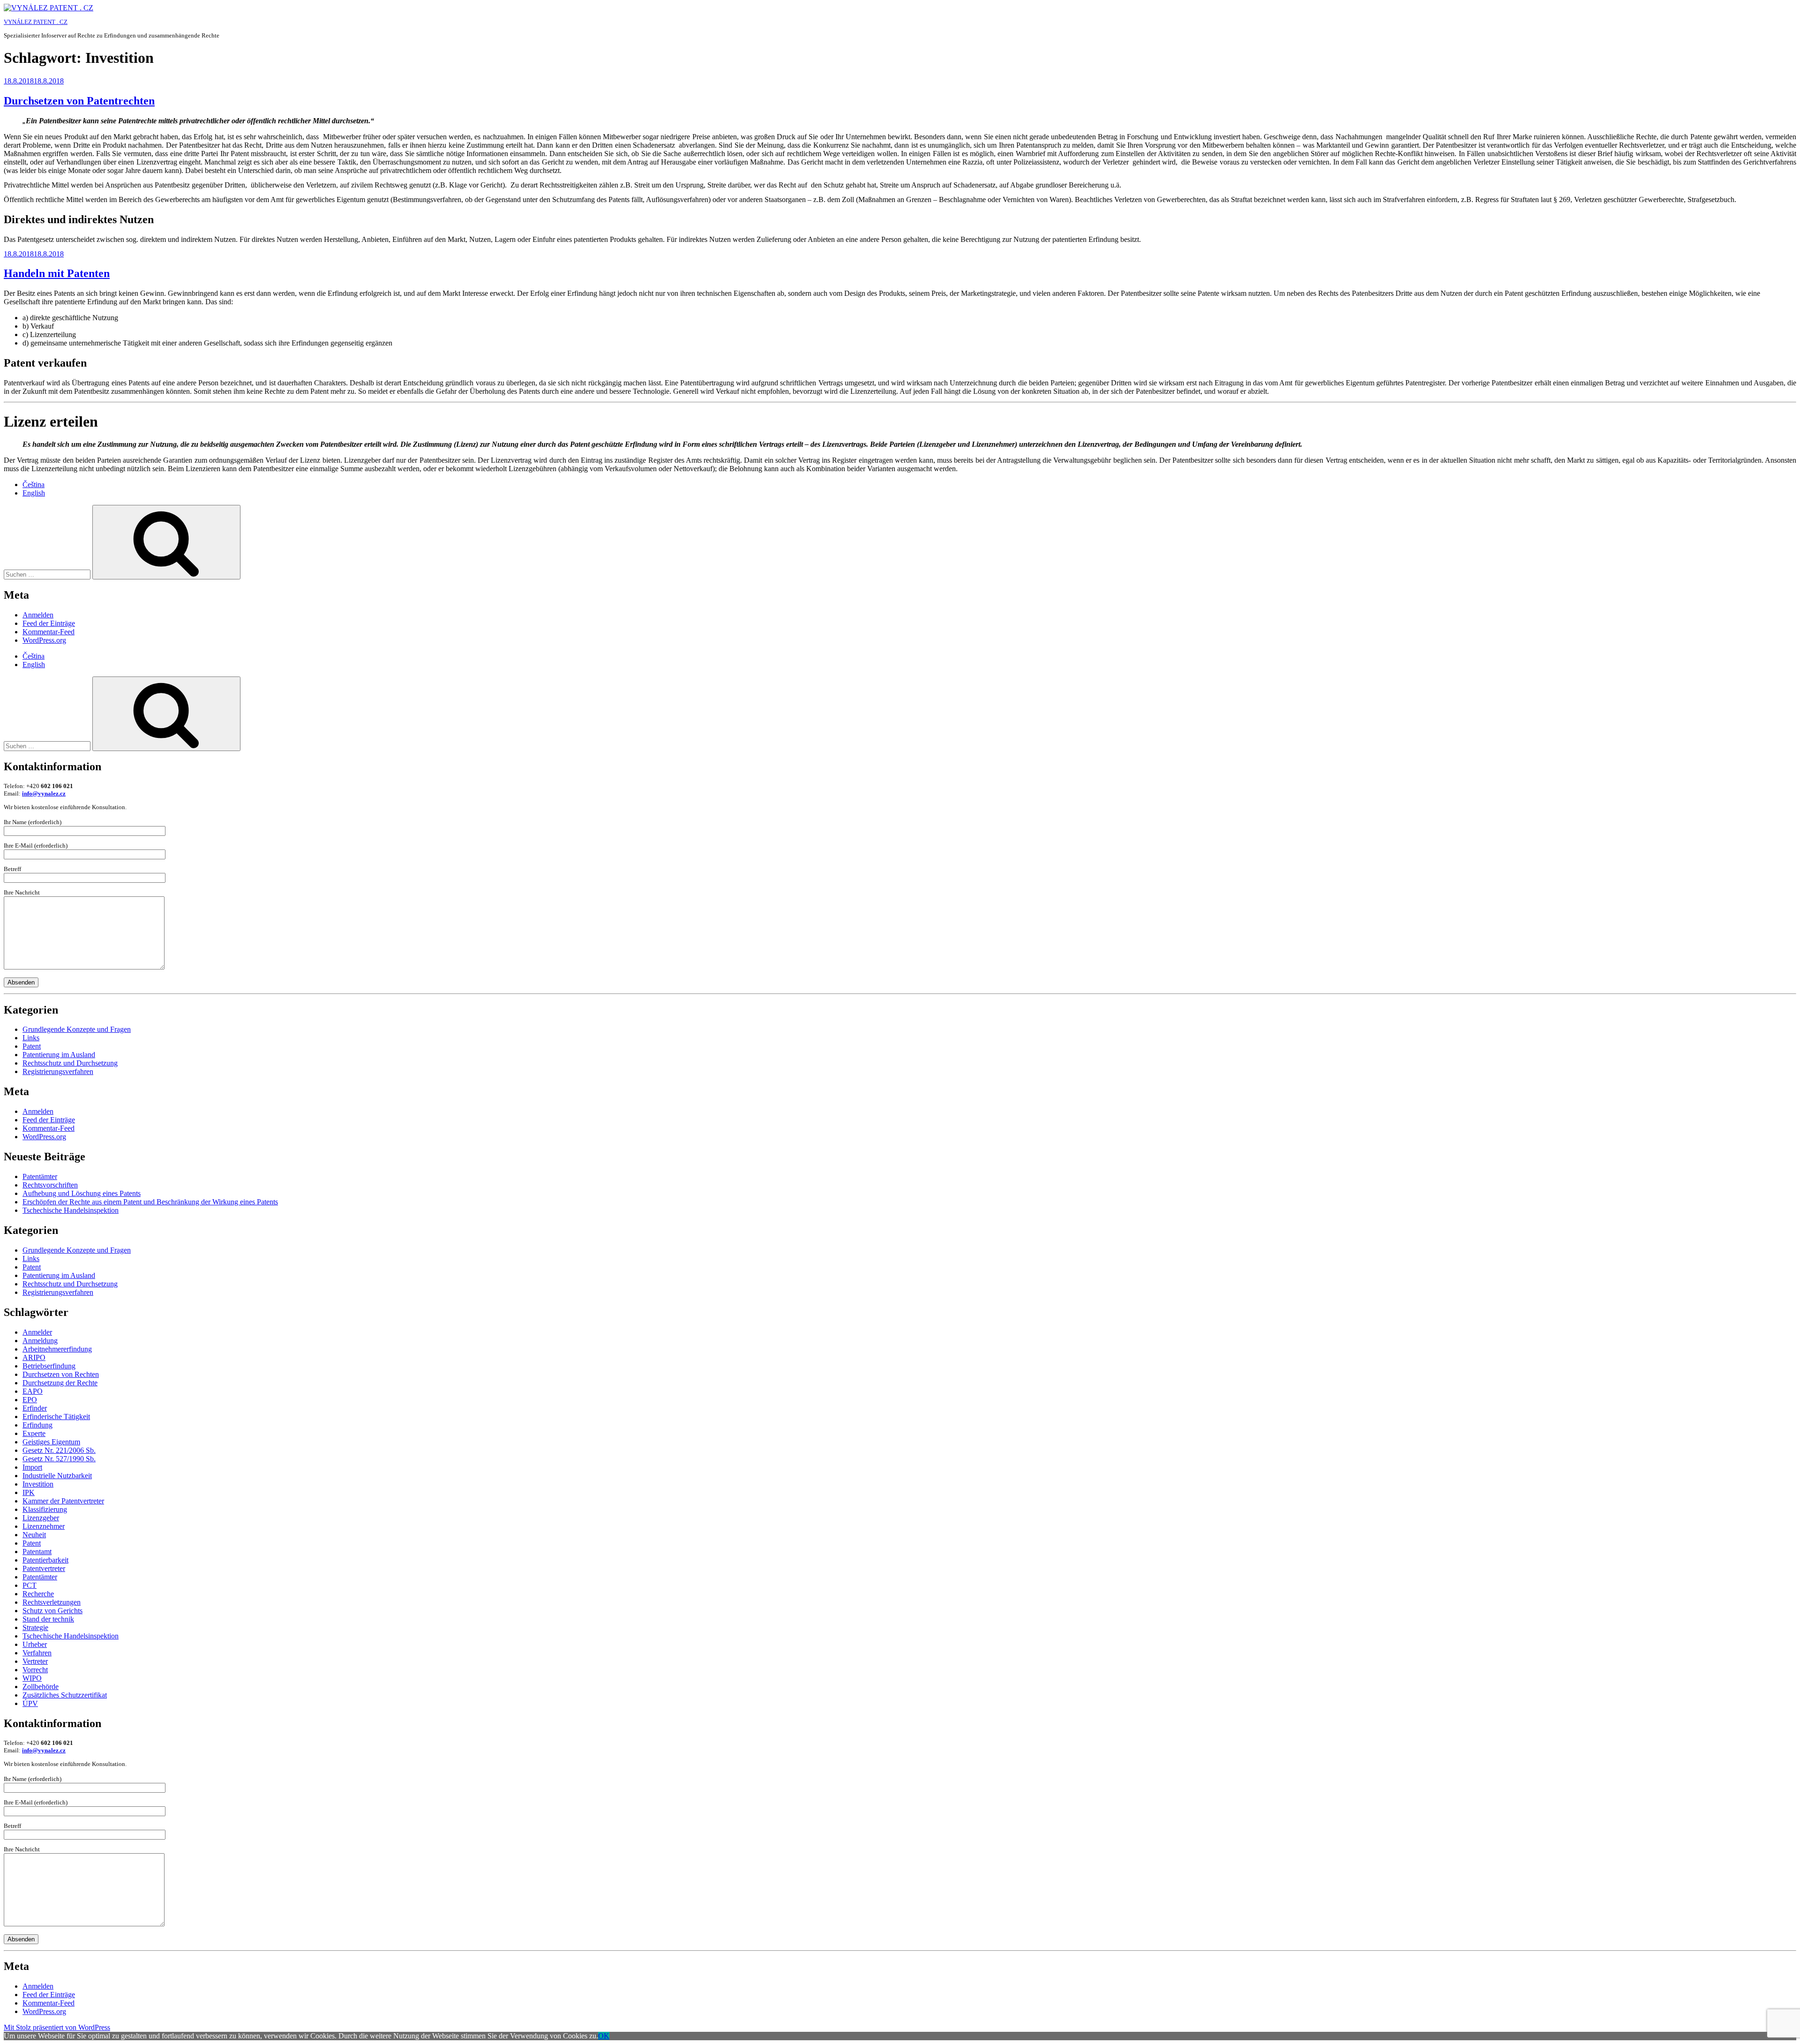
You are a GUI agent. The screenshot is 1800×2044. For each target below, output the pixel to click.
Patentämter (40, 1176)
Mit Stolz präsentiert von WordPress (57, 2027)
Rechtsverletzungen (52, 1602)
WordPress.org (44, 640)
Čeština (34, 485)
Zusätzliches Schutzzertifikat (65, 1695)
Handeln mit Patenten (57, 273)
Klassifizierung (45, 1509)
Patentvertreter (44, 1568)
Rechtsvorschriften (50, 1185)
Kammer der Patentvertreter (63, 1501)
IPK (29, 1492)
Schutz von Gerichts (52, 1611)
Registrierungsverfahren (58, 1071)
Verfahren (37, 1653)
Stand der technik (48, 1619)
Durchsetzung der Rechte (60, 1383)
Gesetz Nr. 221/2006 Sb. (59, 1450)
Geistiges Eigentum (51, 1442)
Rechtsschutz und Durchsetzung (70, 1063)
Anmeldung (40, 1341)
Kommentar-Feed (49, 632)
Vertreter (35, 1661)
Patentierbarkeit (45, 1560)
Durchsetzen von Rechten (61, 1374)
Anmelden (38, 615)
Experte (34, 1433)
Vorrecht (35, 1670)
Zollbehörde (41, 1687)
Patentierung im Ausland (59, 1055)
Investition (38, 1484)
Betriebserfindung (49, 1366)
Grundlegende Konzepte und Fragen (77, 1029)
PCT (30, 1585)
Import (32, 1467)
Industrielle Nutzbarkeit (57, 1476)
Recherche (38, 1594)
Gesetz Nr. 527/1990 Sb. (59, 1459)
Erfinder (35, 1408)
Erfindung (37, 1425)
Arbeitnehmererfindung (57, 1349)
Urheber (35, 1644)
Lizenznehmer (44, 1526)
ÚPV (30, 1703)
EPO (30, 1400)
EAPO (33, 1391)
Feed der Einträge (49, 623)
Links (31, 1038)
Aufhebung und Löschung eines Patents (82, 1193)
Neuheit (34, 1535)
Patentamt (37, 1552)
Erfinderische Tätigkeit (56, 1417)
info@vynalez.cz (44, 793)
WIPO (32, 1678)
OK (604, 2036)
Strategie (35, 1627)
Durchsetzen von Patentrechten (79, 101)
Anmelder (37, 1332)
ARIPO (34, 1357)
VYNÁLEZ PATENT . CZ (36, 22)
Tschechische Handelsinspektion (71, 1210)
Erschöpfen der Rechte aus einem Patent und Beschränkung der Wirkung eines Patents (150, 1202)
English (34, 493)
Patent (32, 1046)
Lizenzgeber (41, 1518)
